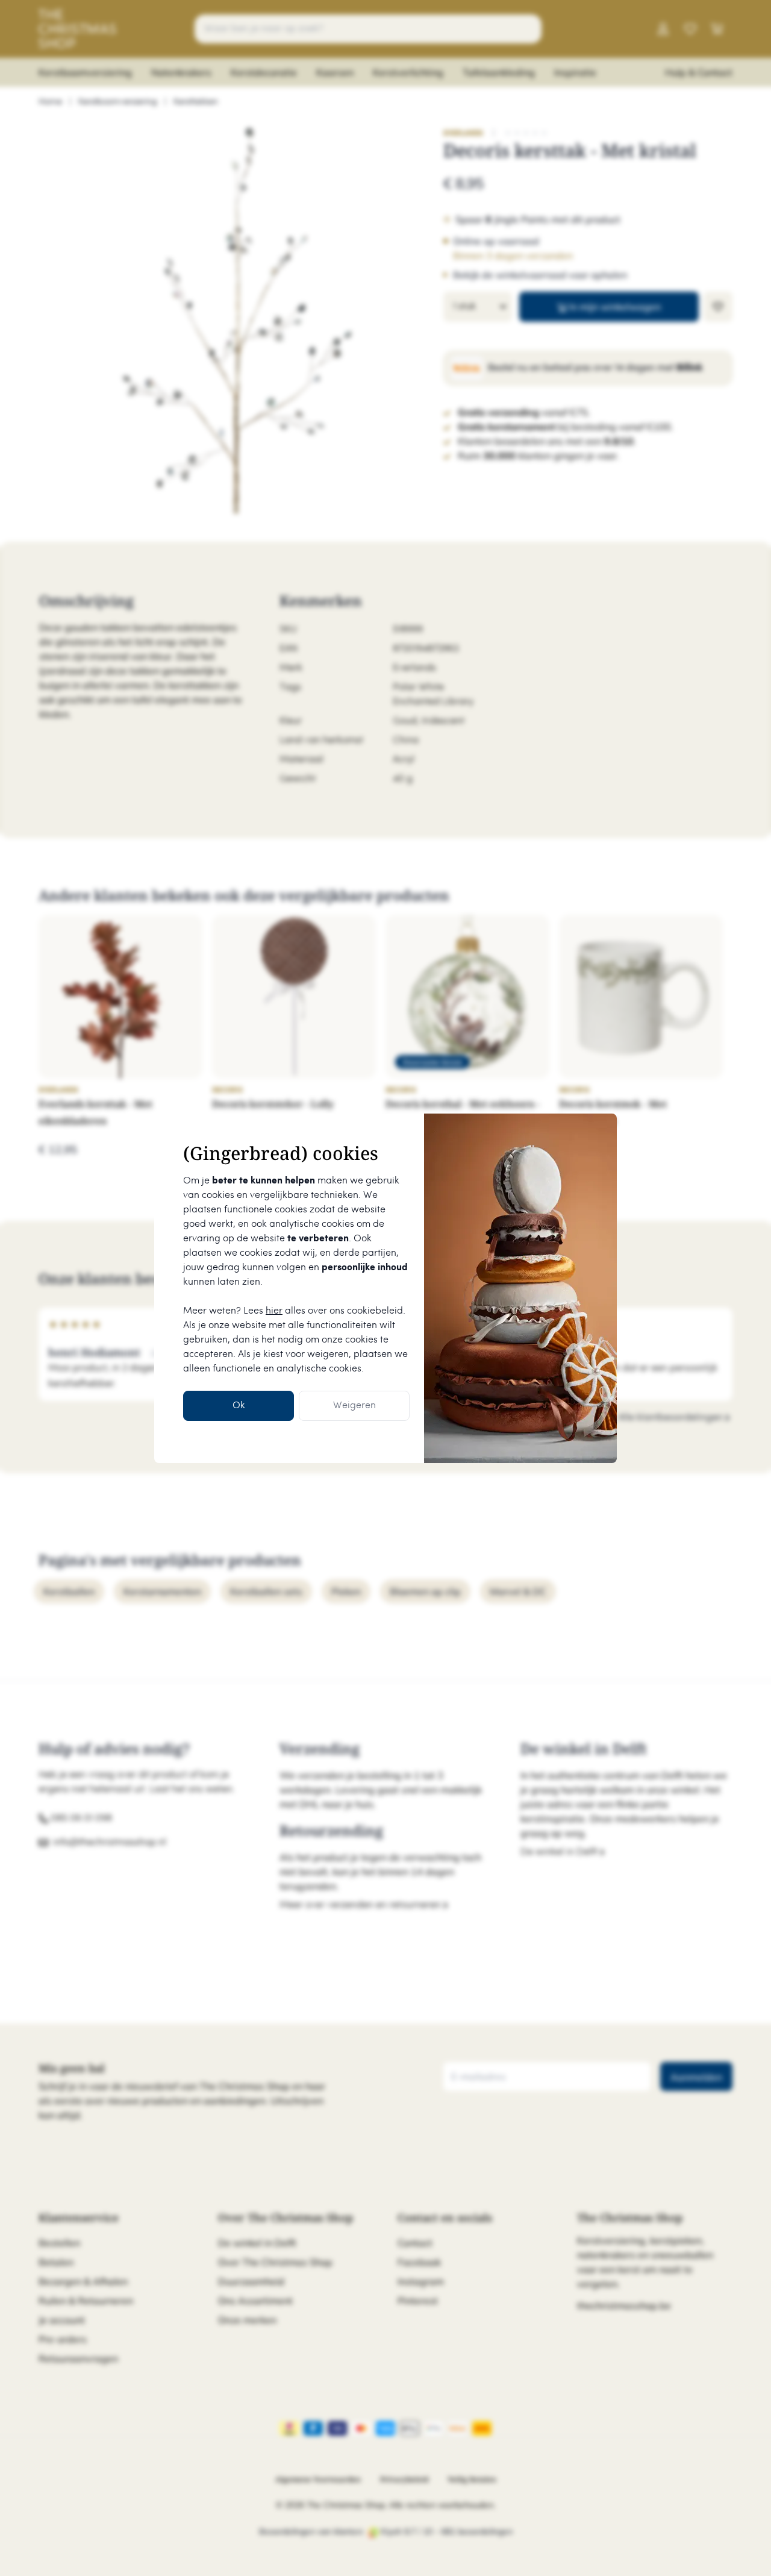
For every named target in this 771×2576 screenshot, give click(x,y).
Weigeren (354, 1406)
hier (274, 1311)
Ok (239, 1406)
